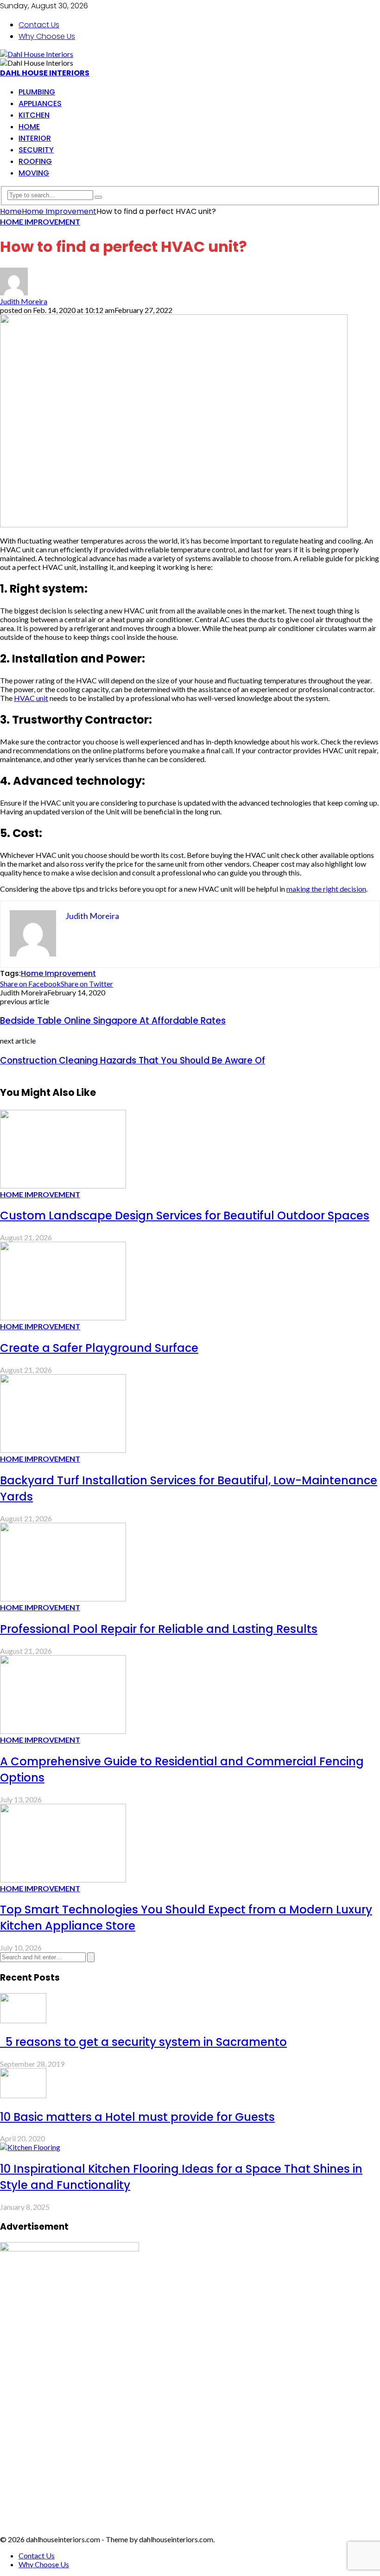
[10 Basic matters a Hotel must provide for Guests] (23, 2095)
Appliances (40, 103)
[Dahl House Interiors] (37, 54)
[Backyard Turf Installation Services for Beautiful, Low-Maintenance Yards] (63, 1450)
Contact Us (39, 25)
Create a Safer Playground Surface (99, 1348)
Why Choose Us (47, 36)
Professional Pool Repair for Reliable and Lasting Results (159, 1629)
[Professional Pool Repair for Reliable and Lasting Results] (63, 1598)
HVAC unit (31, 698)
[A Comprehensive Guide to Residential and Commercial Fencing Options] (63, 1731)
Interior (35, 138)
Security (36, 150)
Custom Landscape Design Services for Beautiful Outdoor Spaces (185, 1216)
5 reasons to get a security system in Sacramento (143, 2042)
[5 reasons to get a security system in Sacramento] (23, 2020)
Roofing (35, 161)
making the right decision (326, 889)
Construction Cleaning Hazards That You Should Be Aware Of (133, 1060)
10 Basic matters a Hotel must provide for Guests (137, 2117)
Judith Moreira (24, 301)
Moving (34, 173)
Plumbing (37, 92)
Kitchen (34, 115)
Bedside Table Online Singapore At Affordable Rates (113, 1021)
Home (29, 127)
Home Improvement (40, 222)
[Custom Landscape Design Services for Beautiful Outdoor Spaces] (63, 1185)
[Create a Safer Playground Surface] (63, 1317)
